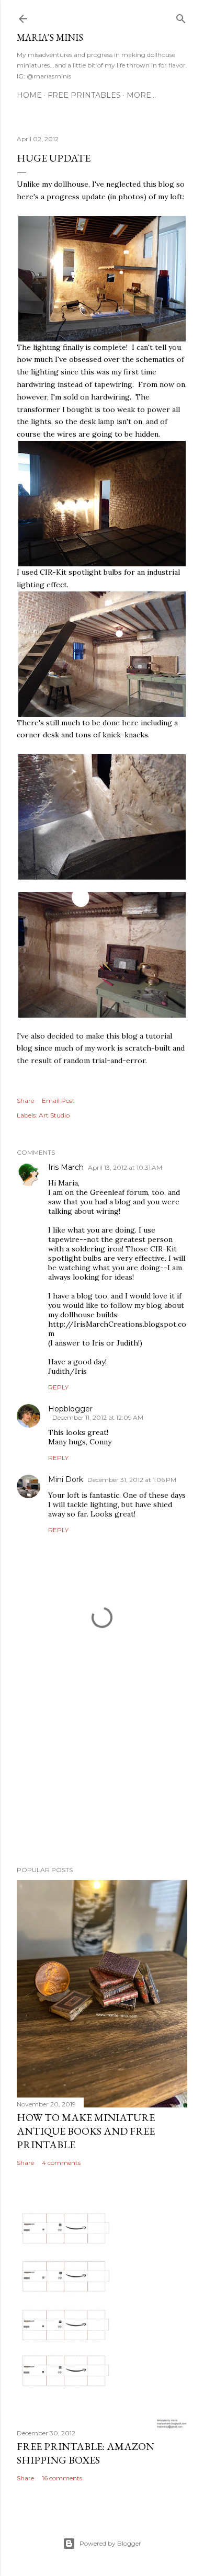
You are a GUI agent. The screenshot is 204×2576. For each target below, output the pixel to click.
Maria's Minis (50, 37)
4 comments (61, 2163)
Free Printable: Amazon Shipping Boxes (86, 2453)
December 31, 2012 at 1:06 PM (132, 1480)
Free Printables (84, 95)
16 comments (62, 2478)
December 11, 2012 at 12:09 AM (98, 1417)
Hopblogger (70, 1409)
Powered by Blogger (110, 2543)
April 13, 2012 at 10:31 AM (125, 1167)
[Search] (181, 16)
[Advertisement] (102, 1774)
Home (29, 95)
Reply (58, 1387)
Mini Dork (66, 1479)
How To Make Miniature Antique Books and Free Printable (86, 2131)
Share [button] (25, 1101)
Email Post (58, 1101)
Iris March (66, 1167)
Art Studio (54, 1115)
